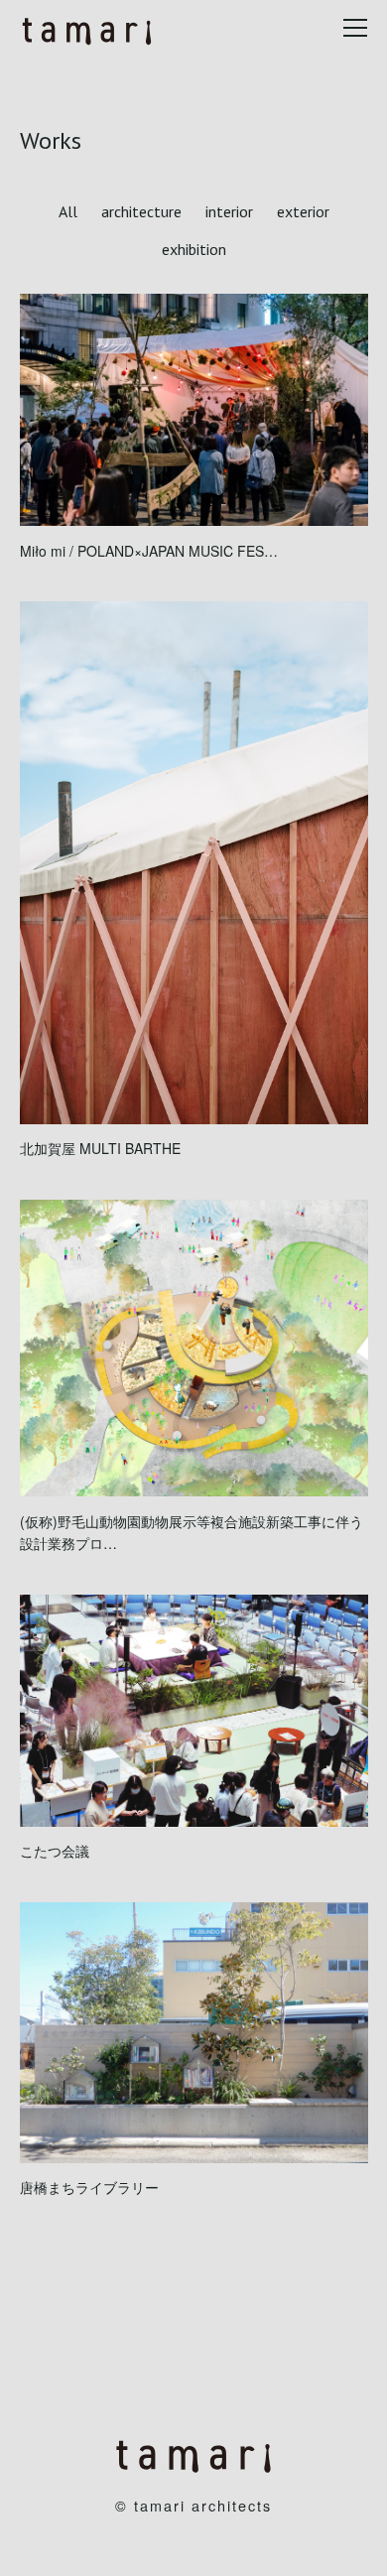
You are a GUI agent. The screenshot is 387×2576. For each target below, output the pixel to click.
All (68, 211)
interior (229, 211)
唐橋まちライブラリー (89, 2187)
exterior (303, 211)
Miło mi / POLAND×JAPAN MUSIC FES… (149, 551)
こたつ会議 (55, 1851)
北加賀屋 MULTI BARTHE (100, 1148)
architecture (141, 211)
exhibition (194, 249)
